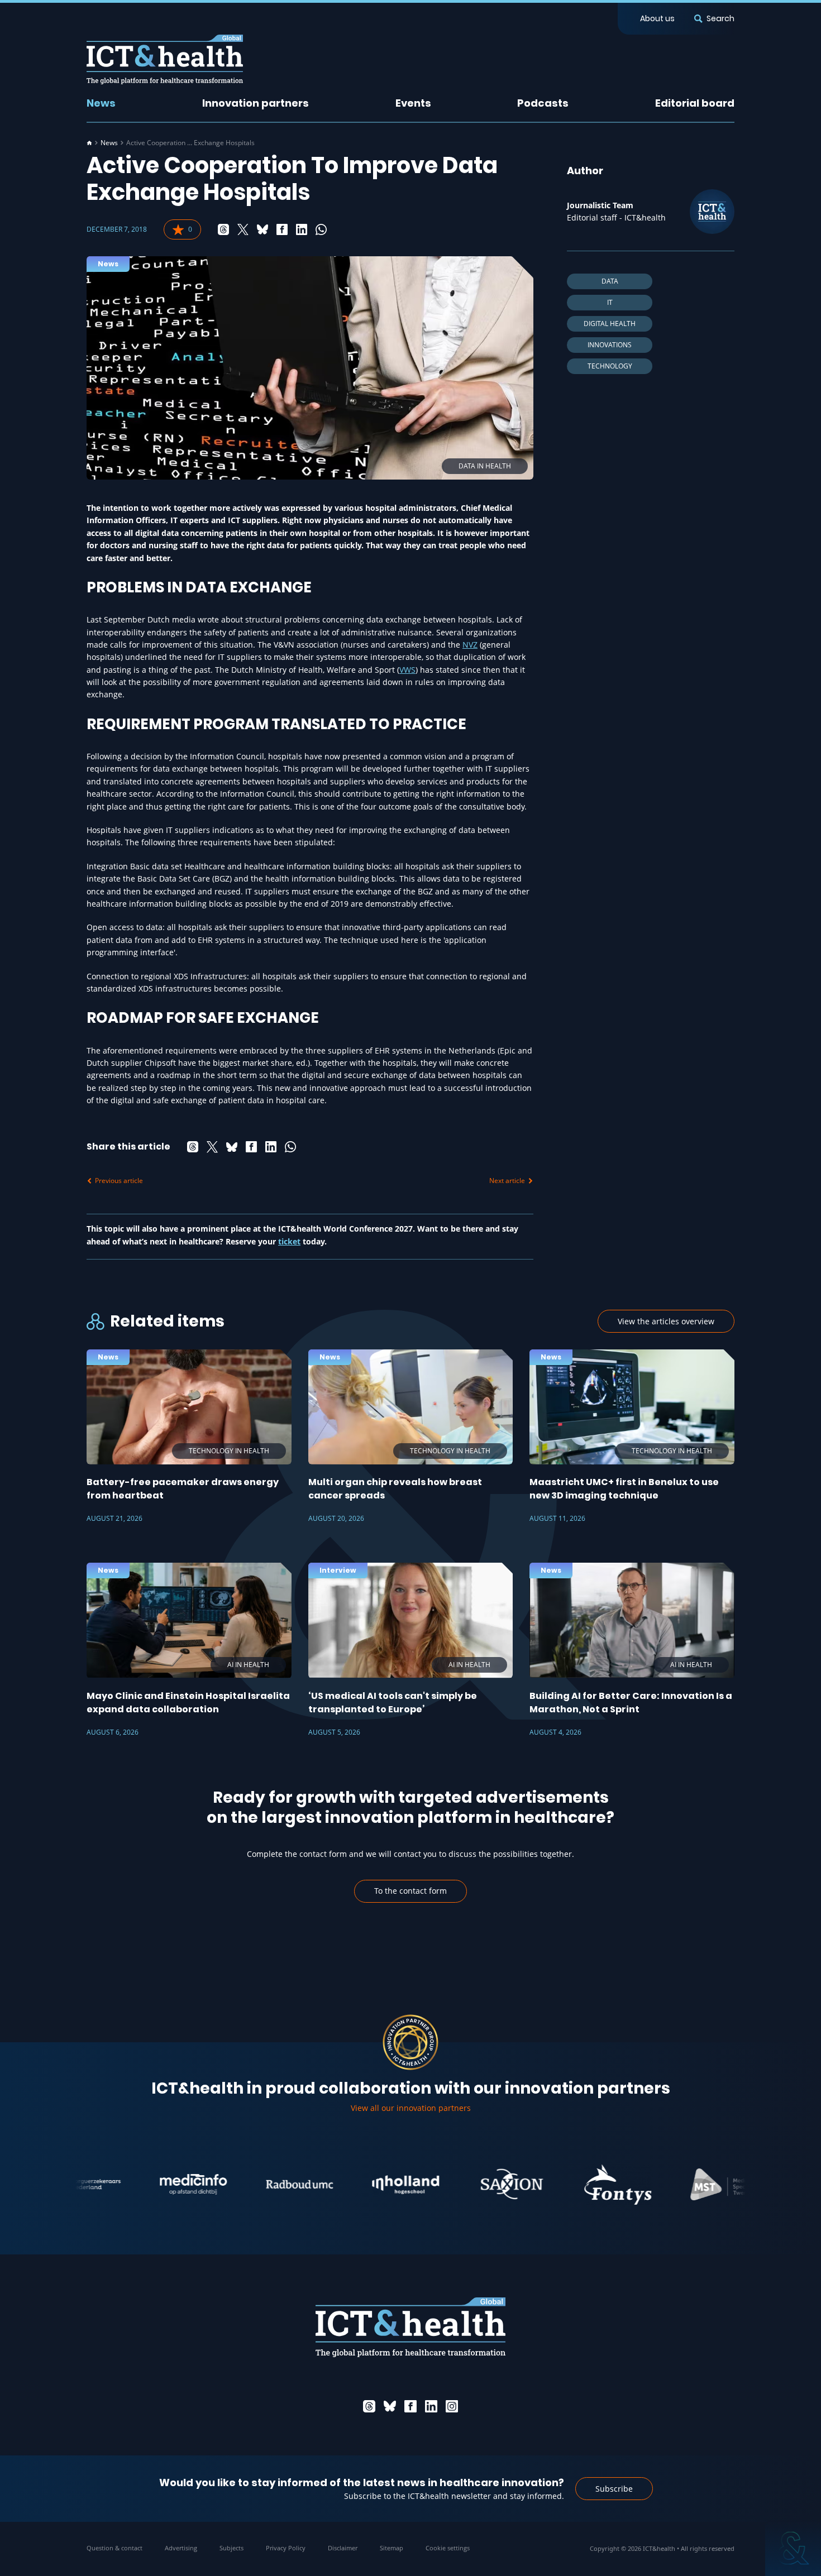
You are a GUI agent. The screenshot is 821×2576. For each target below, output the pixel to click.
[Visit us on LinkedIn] (431, 2406)
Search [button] (720, 18)
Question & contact (114, 2548)
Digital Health (610, 324)
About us (657, 18)
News (101, 103)
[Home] (89, 143)
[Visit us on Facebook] (410, 2406)
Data (610, 281)
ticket (289, 1241)
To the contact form (410, 1891)
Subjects (231, 2548)
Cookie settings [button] (448, 2548)
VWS (407, 670)
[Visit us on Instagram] (452, 2406)
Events (413, 103)
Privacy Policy (286, 2548)
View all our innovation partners (411, 2108)
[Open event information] (793, 2548)
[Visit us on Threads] (369, 2406)
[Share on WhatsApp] (321, 229)
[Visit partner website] (144, 2185)
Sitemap (392, 2548)
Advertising (181, 2548)
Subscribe (614, 2489)
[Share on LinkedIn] (302, 229)
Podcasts (543, 103)
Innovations (610, 345)
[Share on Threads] (223, 229)
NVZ (470, 645)
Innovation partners (256, 103)
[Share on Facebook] (282, 229)
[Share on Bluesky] (262, 229)
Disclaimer (343, 2548)
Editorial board (695, 103)
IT (610, 302)
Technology (610, 366)
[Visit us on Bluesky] (390, 2406)
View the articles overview (666, 1321)
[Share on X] (243, 229)
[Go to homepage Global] (165, 59)
